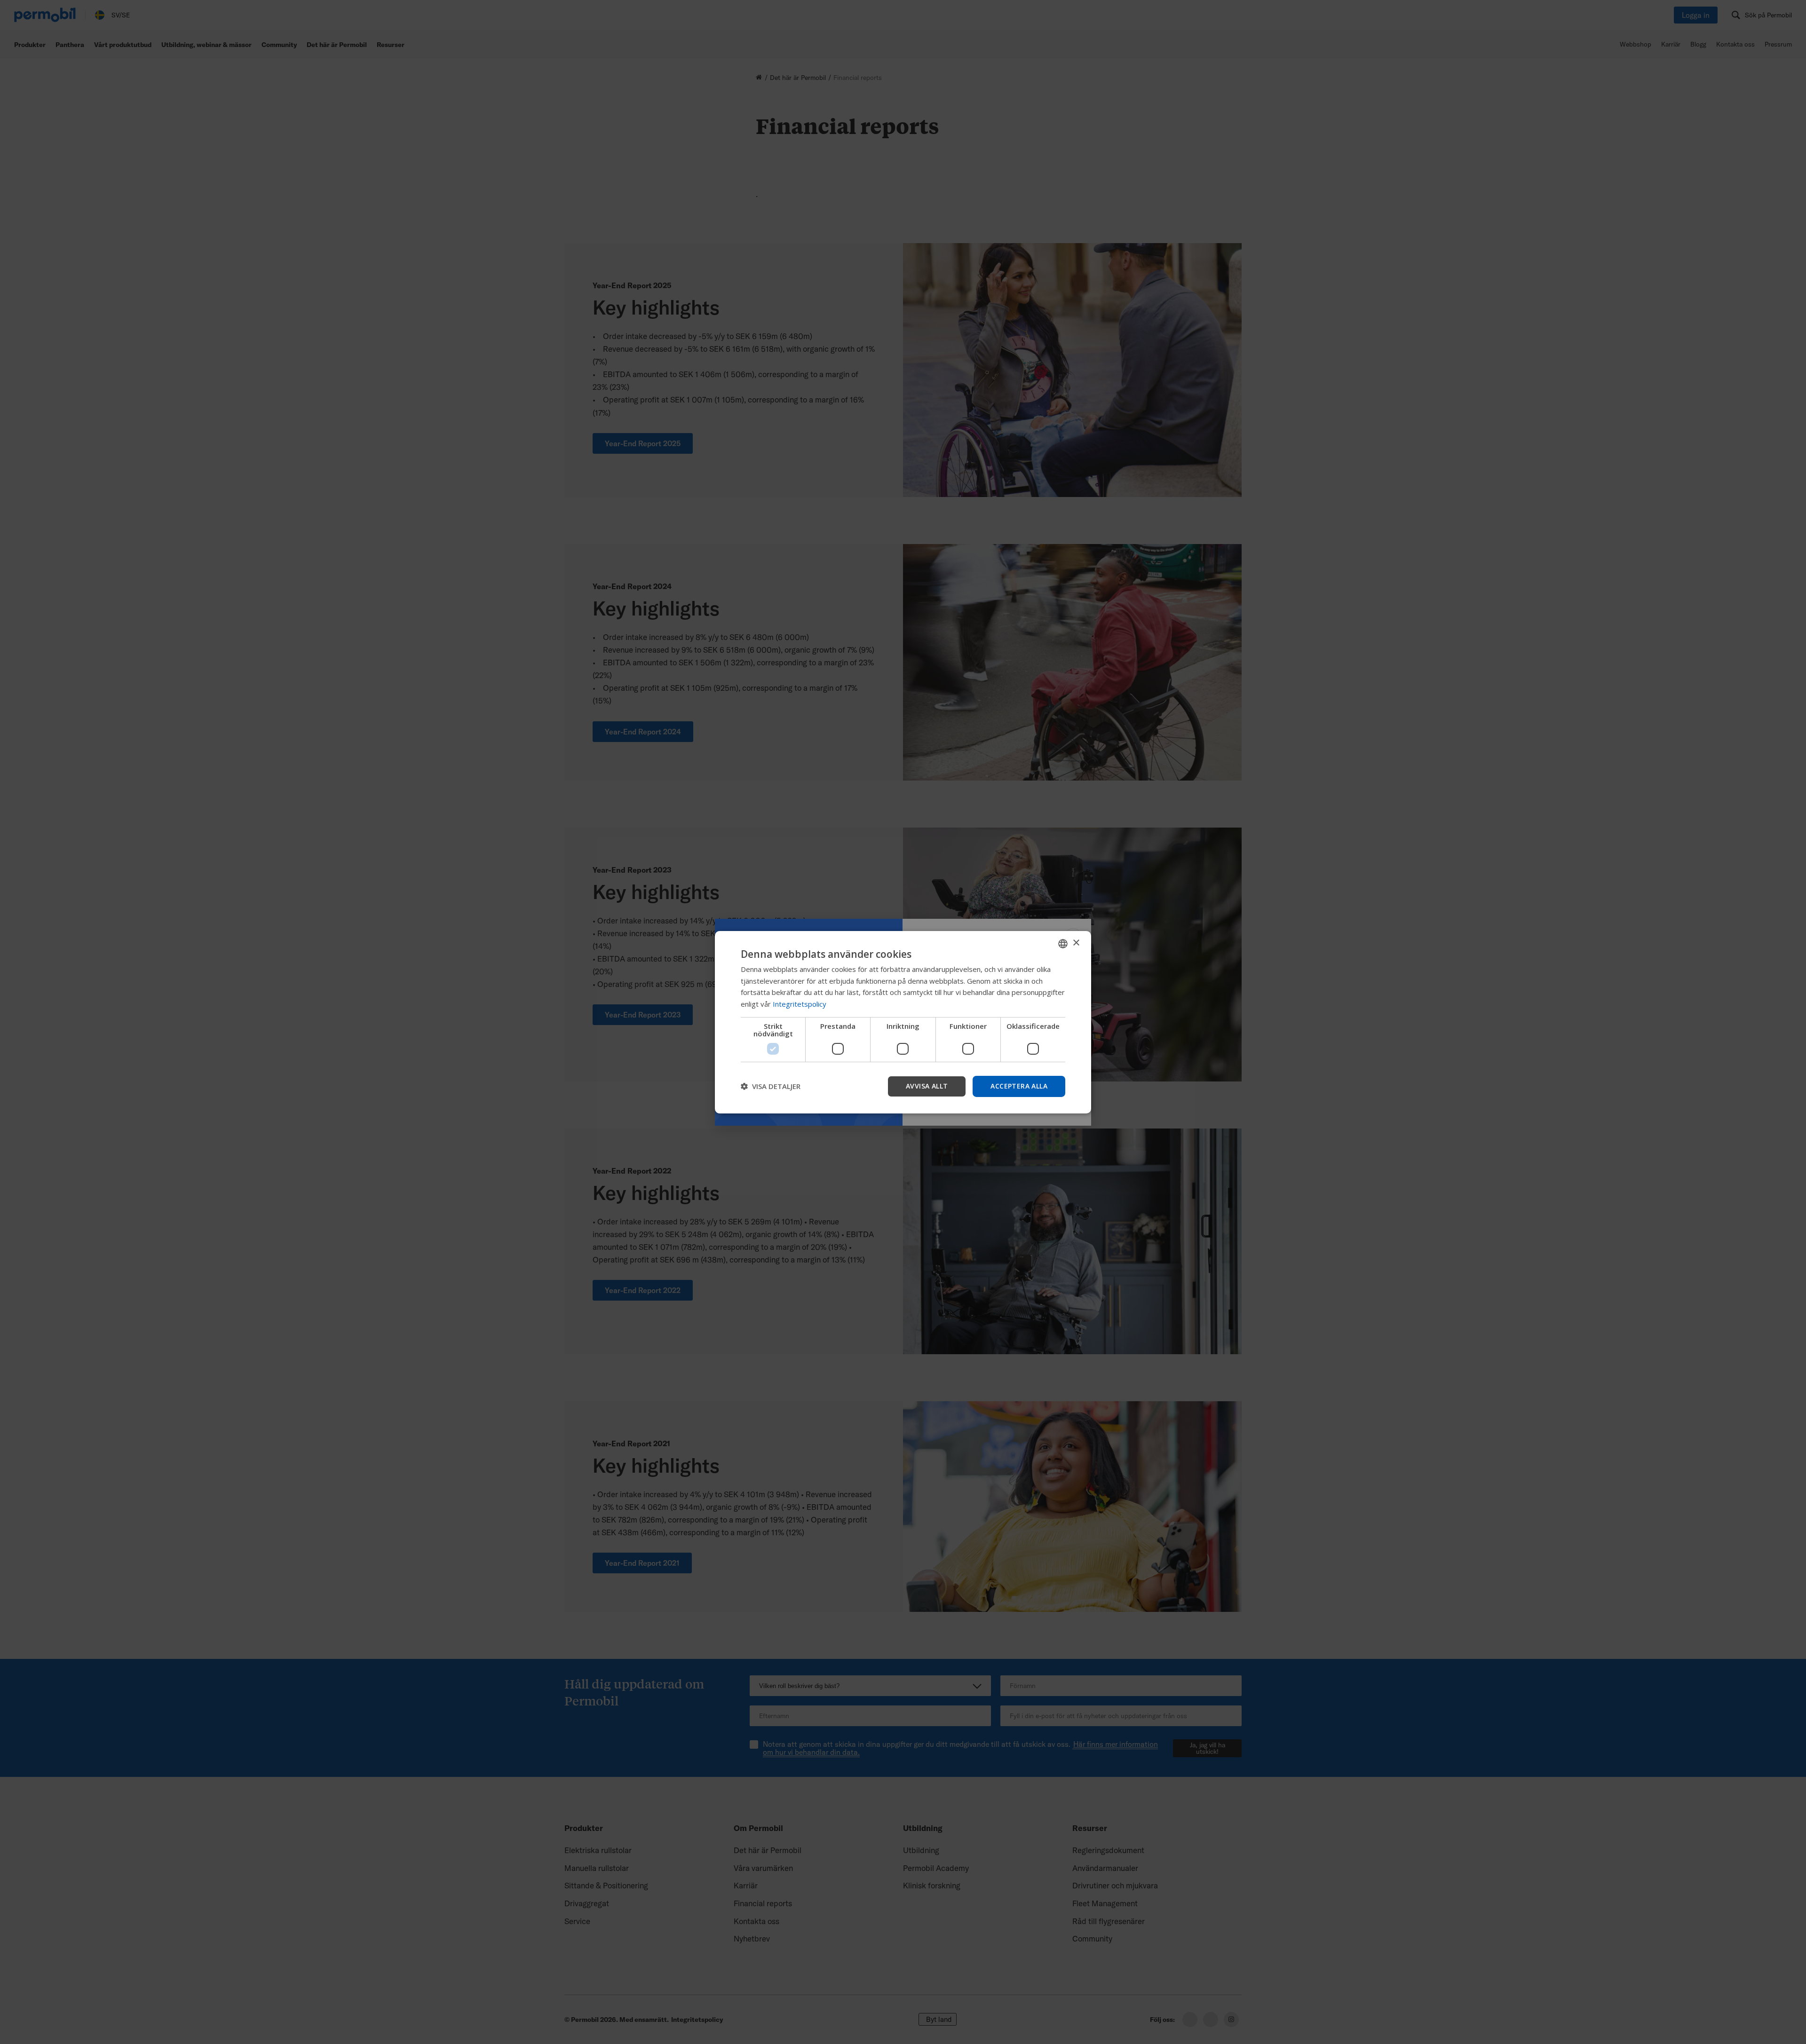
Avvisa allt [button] (927, 1086)
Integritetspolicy (800, 1004)
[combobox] (1063, 943)
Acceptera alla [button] (1019, 1086)
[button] (771, 1086)
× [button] (1076, 943)
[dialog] (903, 1022)
